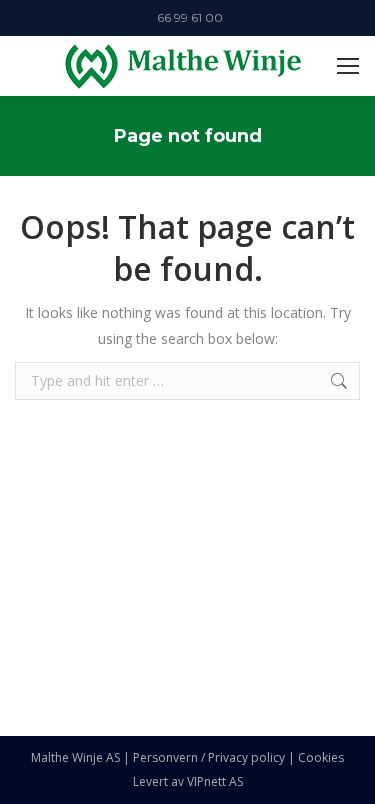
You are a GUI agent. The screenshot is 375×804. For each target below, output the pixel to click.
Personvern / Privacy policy (209, 757)
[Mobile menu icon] (348, 66)
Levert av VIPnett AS (188, 781)
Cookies (321, 757)
